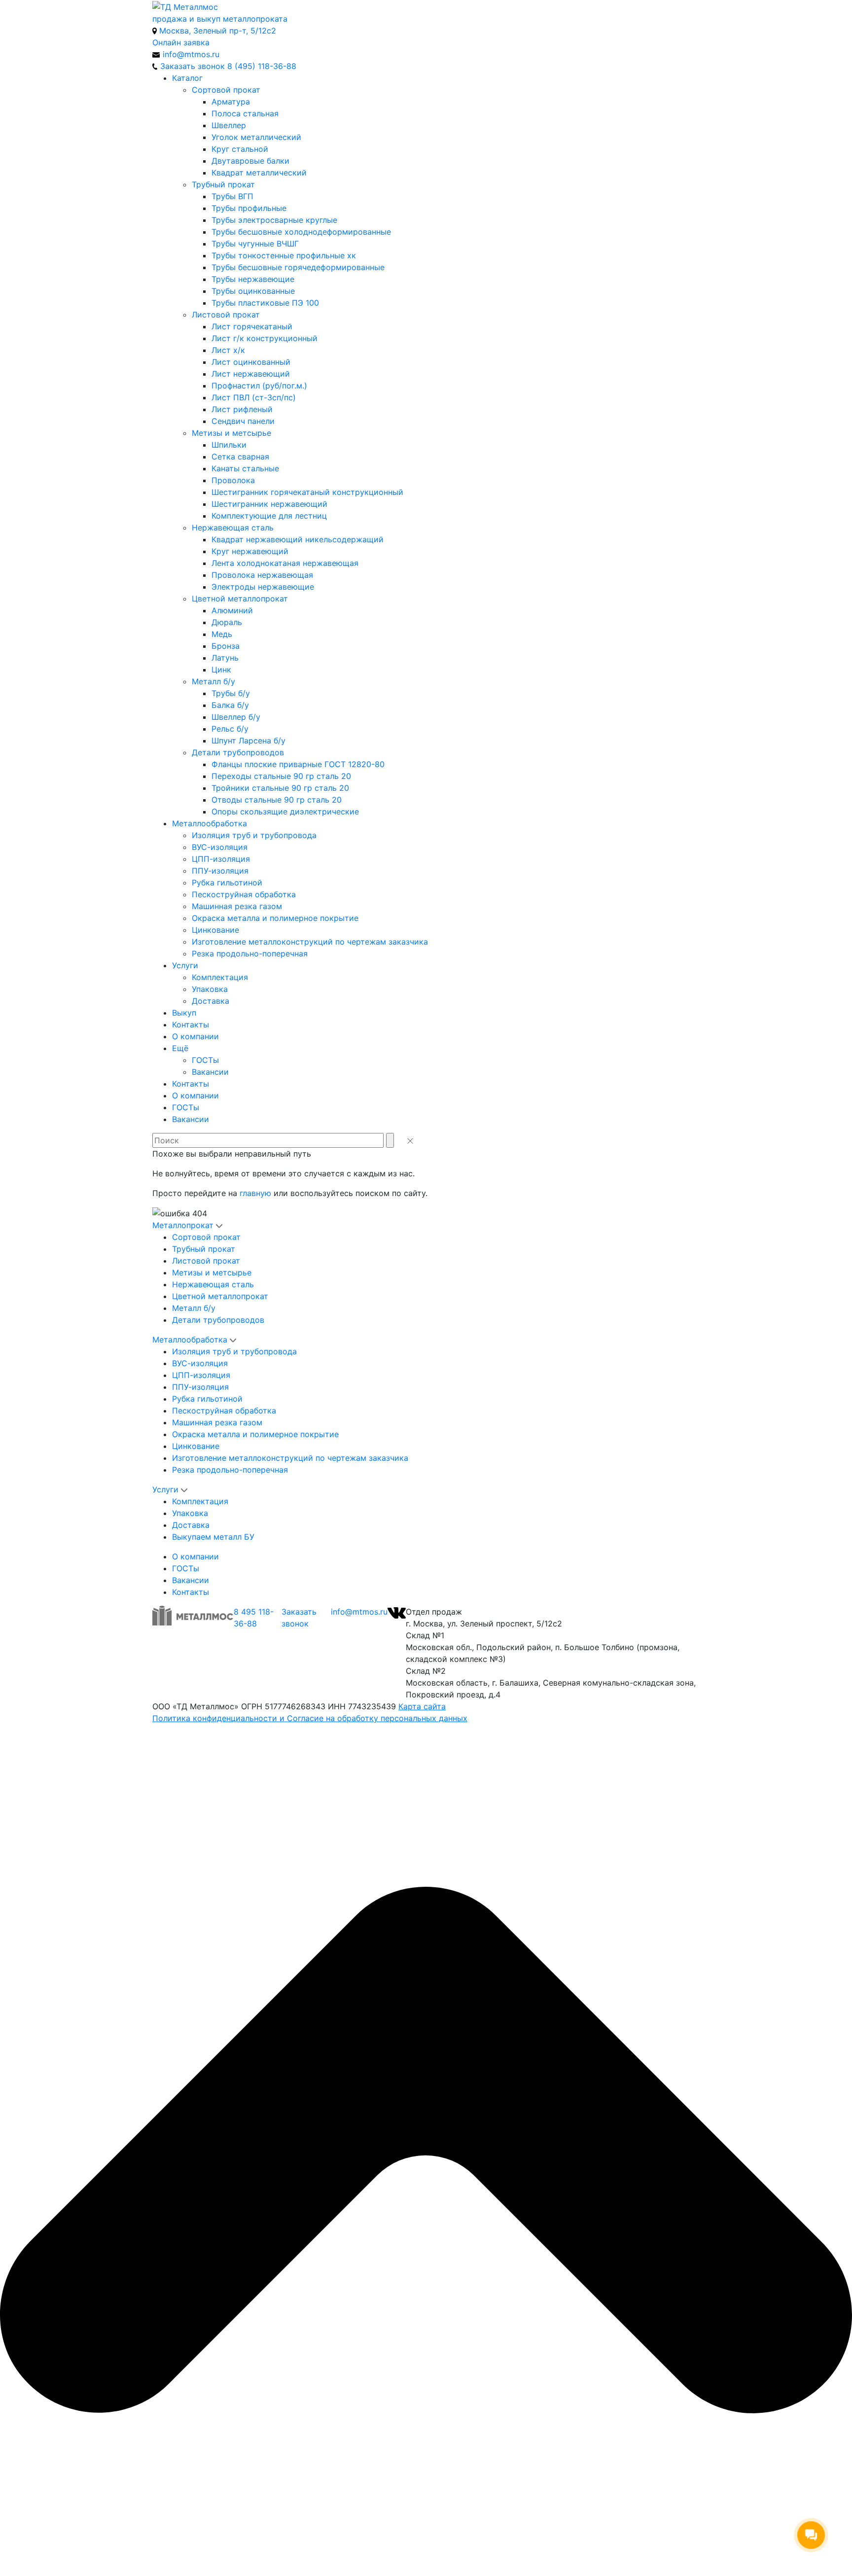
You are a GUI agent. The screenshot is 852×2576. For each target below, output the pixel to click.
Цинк (221, 670)
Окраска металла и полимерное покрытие (275, 918)
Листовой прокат (226, 315)
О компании (195, 1036)
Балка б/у (230, 705)
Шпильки (229, 445)
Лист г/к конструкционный (265, 338)
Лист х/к (228, 350)
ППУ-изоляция (220, 871)
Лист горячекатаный (252, 326)
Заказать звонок (299, 1618)
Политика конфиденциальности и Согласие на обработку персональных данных (310, 1718)
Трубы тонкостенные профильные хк (284, 255)
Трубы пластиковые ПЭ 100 (265, 303)
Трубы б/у (231, 693)
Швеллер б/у (236, 717)
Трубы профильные (249, 208)
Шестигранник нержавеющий (269, 504)
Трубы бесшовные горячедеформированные (298, 267)
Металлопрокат (183, 1225)
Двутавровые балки (250, 161)
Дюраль (227, 622)
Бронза (226, 646)
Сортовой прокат (226, 90)
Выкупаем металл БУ (213, 1537)
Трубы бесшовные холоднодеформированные (301, 232)
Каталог (187, 78)
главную (255, 1193)
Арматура (231, 102)
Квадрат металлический (259, 173)
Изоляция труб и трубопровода (254, 835)
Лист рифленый (242, 409)
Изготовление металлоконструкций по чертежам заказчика (310, 942)
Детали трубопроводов (238, 752)
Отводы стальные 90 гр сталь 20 (277, 800)
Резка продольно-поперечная (250, 953)
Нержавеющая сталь (233, 528)
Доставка (211, 1001)
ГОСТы (205, 1060)
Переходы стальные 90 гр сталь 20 (281, 776)
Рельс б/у (230, 729)
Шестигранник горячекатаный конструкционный (307, 492)
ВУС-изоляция (220, 847)
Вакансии (210, 1072)
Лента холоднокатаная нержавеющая (285, 563)
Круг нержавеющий (250, 551)
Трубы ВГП (232, 196)
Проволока (233, 480)
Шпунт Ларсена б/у (248, 741)
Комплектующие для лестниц (269, 516)
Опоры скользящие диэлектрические (285, 812)
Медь (222, 634)
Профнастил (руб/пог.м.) (259, 386)
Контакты (191, 1024)
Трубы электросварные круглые (274, 220)
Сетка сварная (240, 457)
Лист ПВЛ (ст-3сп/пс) (254, 397)
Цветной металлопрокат (240, 599)
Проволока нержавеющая (262, 575)
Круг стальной (240, 149)
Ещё (180, 1048)
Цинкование (215, 930)
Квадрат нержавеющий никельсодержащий (298, 539)
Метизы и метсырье (231, 433)
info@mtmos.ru (359, 1612)
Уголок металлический (256, 137)
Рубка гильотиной (227, 882)
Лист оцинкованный (251, 362)
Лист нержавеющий (251, 374)
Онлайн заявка (181, 42)
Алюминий (232, 610)
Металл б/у (213, 681)
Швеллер (229, 125)
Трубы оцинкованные (253, 291)
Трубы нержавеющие (253, 279)
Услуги (185, 965)
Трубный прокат (223, 184)
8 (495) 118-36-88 (262, 66)
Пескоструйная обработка (244, 894)
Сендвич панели (243, 421)
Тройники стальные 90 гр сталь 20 (280, 788)
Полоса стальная (245, 113)
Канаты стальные (245, 468)
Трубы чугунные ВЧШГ (255, 244)
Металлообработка (210, 823)
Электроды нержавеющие (263, 587)
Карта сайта (422, 1706)
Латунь (225, 658)
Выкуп (184, 1013)
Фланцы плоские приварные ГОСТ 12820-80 (298, 764)
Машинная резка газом (237, 906)
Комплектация (220, 977)
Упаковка (210, 989)
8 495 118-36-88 (254, 1618)
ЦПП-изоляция (221, 859)
